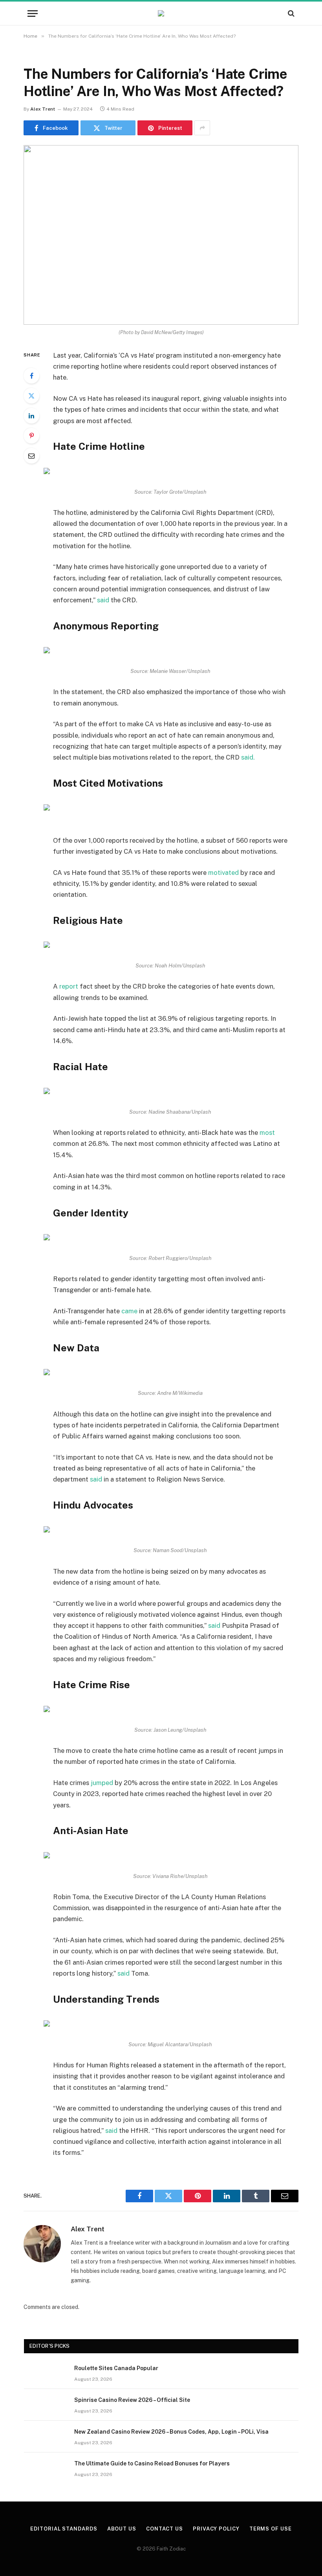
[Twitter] (31, 396)
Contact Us (165, 2529)
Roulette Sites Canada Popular (116, 2368)
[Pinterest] (31, 436)
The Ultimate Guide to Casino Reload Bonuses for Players (152, 2463)
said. (248, 757)
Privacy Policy (216, 2529)
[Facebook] (31, 376)
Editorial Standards (64, 2529)
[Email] (31, 456)
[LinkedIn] (31, 416)
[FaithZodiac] (161, 13)
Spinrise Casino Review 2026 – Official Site (132, 2400)
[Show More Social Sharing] (202, 128)
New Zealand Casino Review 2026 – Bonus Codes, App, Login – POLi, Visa (171, 2432)
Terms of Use (271, 2529)
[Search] (290, 14)
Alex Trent (43, 109)
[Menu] (33, 14)
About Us (122, 2529)
